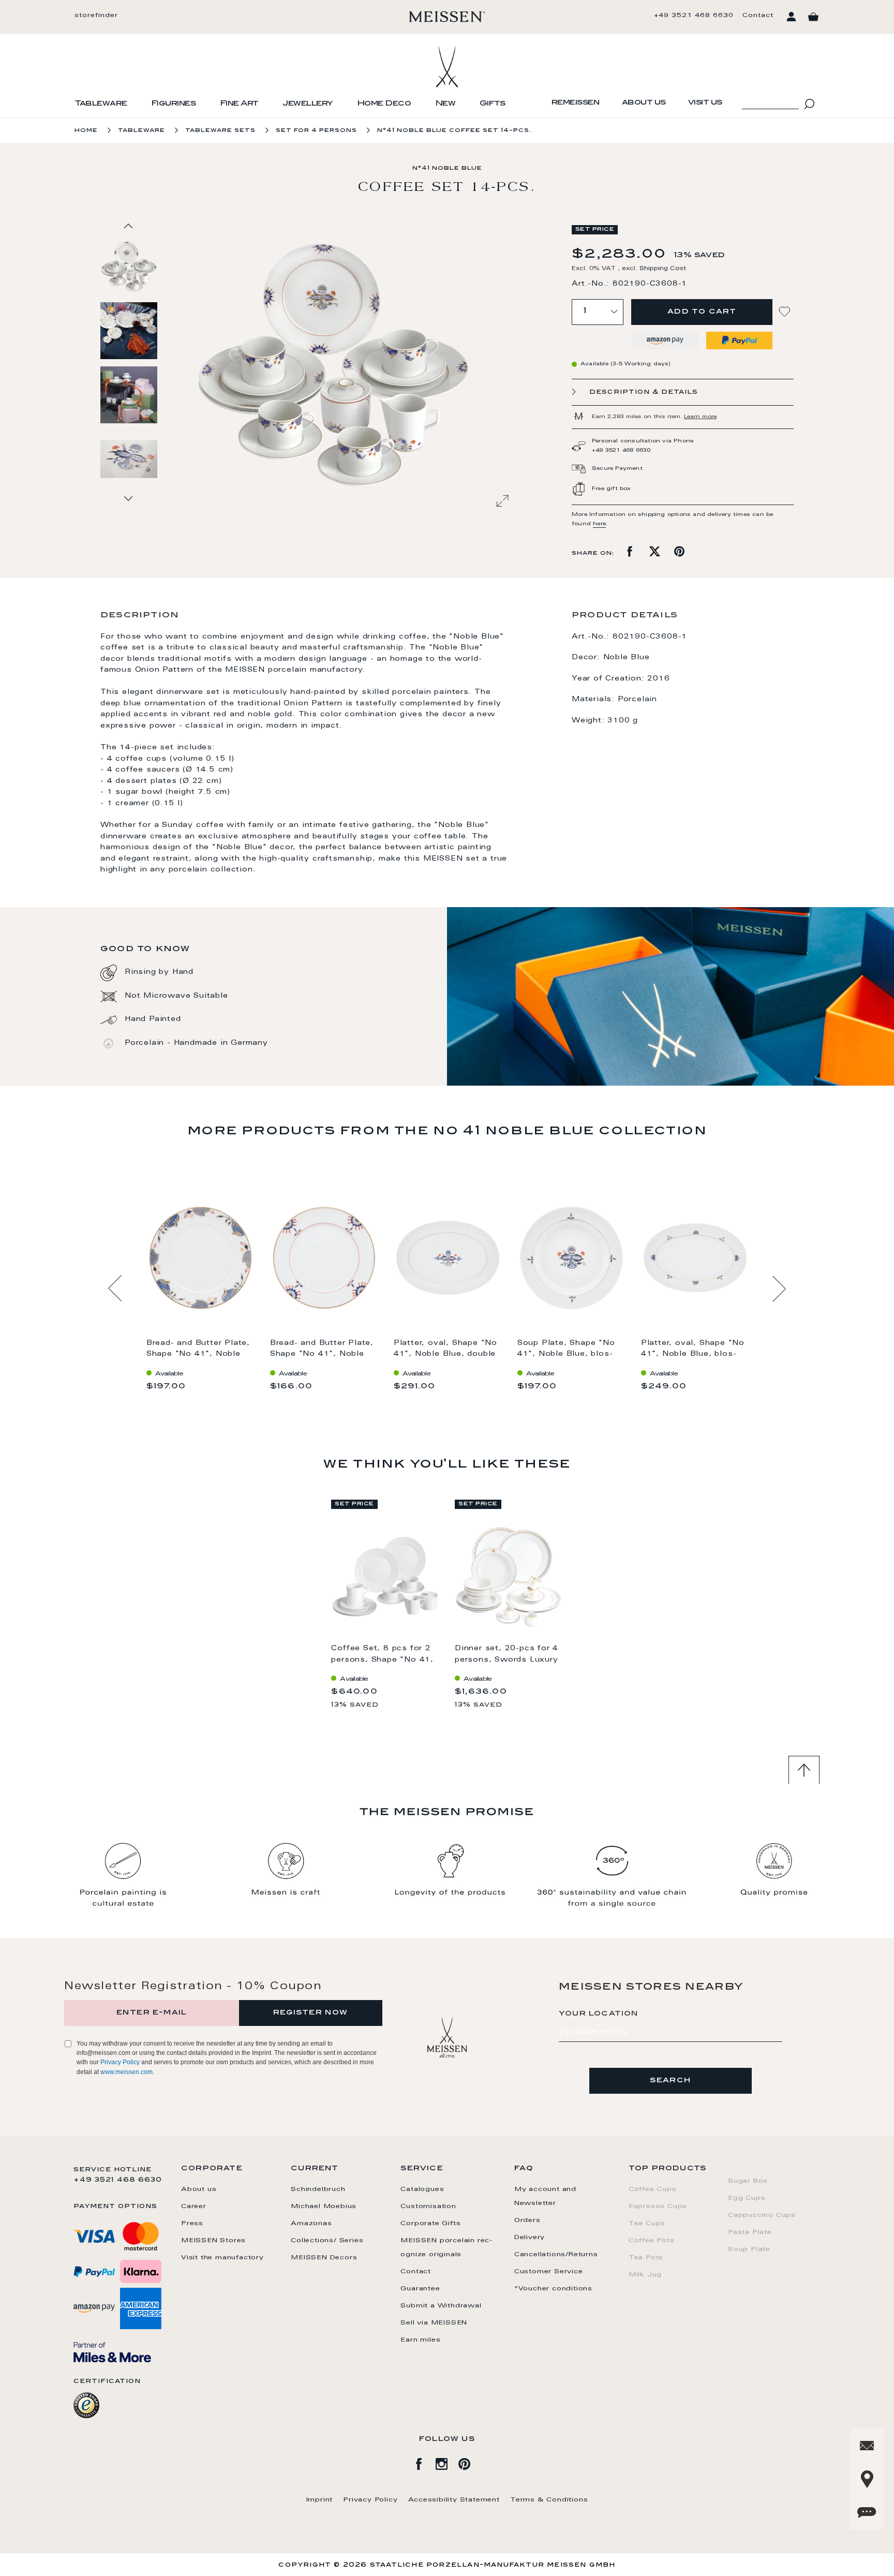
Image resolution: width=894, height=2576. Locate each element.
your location (599, 2014)
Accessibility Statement (454, 2500)
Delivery (530, 2238)
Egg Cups (747, 2198)
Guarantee (420, 2289)
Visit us (705, 103)
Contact (758, 16)
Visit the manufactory (222, 2258)
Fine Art (239, 104)
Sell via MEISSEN (434, 2323)
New (445, 104)
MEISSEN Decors (324, 2258)
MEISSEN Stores (213, 2241)
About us (644, 103)
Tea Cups (647, 2224)
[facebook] (424, 2462)
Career (194, 2207)
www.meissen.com (126, 2072)
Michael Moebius (324, 2207)
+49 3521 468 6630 (694, 16)
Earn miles (420, 2340)
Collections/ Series (327, 2241)
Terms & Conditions (549, 2500)
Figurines (174, 104)
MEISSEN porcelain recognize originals (446, 2248)
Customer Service (549, 2272)
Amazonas (311, 2224)
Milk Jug (645, 2275)
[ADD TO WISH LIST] (786, 312)
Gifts (493, 104)
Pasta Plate (750, 2232)
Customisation (428, 2207)
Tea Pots (646, 2258)
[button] (129, 330)
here (599, 524)
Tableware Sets (220, 131)
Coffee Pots (652, 2241)
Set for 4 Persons (316, 131)
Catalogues (422, 2189)
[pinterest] (470, 2462)
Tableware (101, 104)
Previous (115, 1289)
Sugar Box (748, 2181)
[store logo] (447, 17)
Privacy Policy (120, 2062)
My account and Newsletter (545, 2196)
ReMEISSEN (576, 103)
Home (86, 131)
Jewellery (308, 104)
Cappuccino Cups (762, 2215)
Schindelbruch (318, 2189)
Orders (527, 2220)
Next (779, 1289)
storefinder (96, 16)
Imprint (320, 2500)
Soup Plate (749, 2249)
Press (192, 2224)
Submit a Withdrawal (441, 2306)
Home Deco (384, 104)
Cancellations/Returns (556, 2255)
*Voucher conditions (553, 2289)
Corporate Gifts (430, 2224)
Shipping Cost (663, 269)
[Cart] (813, 17)
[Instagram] (447, 2462)
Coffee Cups (653, 2189)
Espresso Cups (658, 2207)
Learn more (700, 417)
